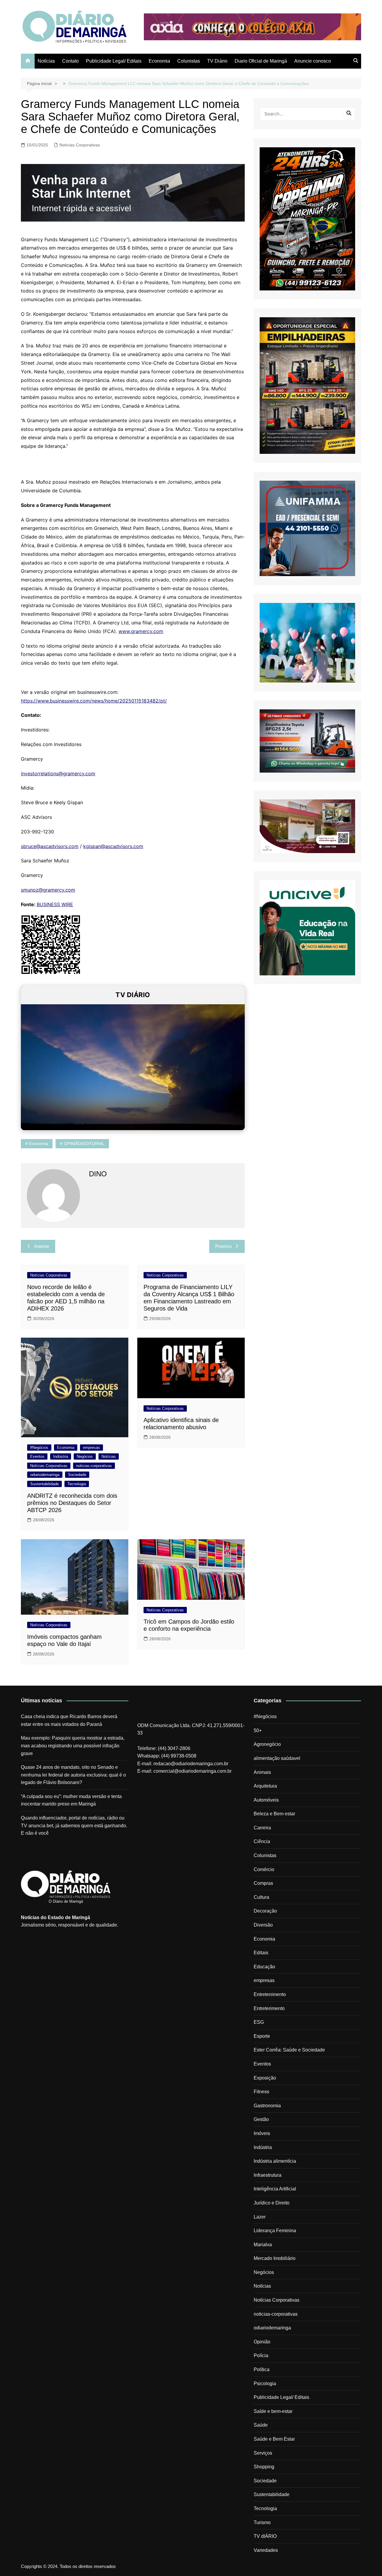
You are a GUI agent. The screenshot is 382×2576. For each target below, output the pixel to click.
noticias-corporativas (94, 1466)
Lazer (260, 2217)
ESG (259, 2022)
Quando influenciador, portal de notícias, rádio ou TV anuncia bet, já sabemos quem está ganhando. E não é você (74, 1825)
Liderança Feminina (275, 2231)
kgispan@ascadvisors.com (113, 846)
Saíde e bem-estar (273, 2411)
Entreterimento (269, 2008)
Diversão (263, 1925)
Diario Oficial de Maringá (261, 61)
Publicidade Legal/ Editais (114, 61)
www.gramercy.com (141, 631)
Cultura (261, 1897)
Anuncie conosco (313, 61)
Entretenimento (270, 1994)
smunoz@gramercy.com (48, 890)
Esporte (262, 2036)
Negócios (85, 1456)
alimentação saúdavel (277, 1758)
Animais (262, 1772)
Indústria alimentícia (275, 2161)
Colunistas (189, 61)
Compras (263, 1883)
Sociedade (77, 1475)
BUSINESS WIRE (55, 904)
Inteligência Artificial (275, 2189)
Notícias (46, 61)
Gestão (261, 2119)
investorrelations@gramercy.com (58, 773)
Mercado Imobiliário (275, 2258)
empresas (91, 1448)
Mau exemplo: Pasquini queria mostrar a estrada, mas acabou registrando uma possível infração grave (73, 1746)
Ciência (262, 1841)
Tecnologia (77, 1484)
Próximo (223, 1246)
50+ (258, 1731)
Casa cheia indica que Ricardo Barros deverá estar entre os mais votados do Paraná (69, 1720)
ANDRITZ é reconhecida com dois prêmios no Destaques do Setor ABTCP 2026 (72, 1503)
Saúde (261, 2425)
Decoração (265, 1911)
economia (39, 1144)
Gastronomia (267, 2106)
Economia (159, 61)
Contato (70, 61)
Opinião (262, 2342)
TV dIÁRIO (265, 2536)
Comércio (264, 1869)
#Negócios (39, 1448)
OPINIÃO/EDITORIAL (84, 1144)
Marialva (263, 2245)
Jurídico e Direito (272, 2203)
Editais (261, 1953)
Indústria (61, 1456)
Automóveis (266, 1800)
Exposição (265, 2078)
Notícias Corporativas (80, 145)
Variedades (266, 2550)
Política (262, 2370)
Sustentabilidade (44, 1484)
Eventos (37, 1456)
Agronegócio (267, 1744)
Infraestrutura (268, 2175)
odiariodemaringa (45, 1475)
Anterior (42, 1246)
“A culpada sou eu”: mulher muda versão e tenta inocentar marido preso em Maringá (71, 1800)
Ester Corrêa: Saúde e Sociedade (289, 2050)
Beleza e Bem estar (274, 1814)
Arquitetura (265, 1786)
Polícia (261, 2355)
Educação (264, 1967)
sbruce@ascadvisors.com (50, 846)
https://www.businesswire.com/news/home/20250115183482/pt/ (94, 701)
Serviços (263, 2453)
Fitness (261, 2092)
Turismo (262, 2522)
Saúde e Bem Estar (274, 2439)
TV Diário (217, 61)
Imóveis (262, 2133)
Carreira (262, 1828)
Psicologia (265, 2384)
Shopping (264, 2467)
